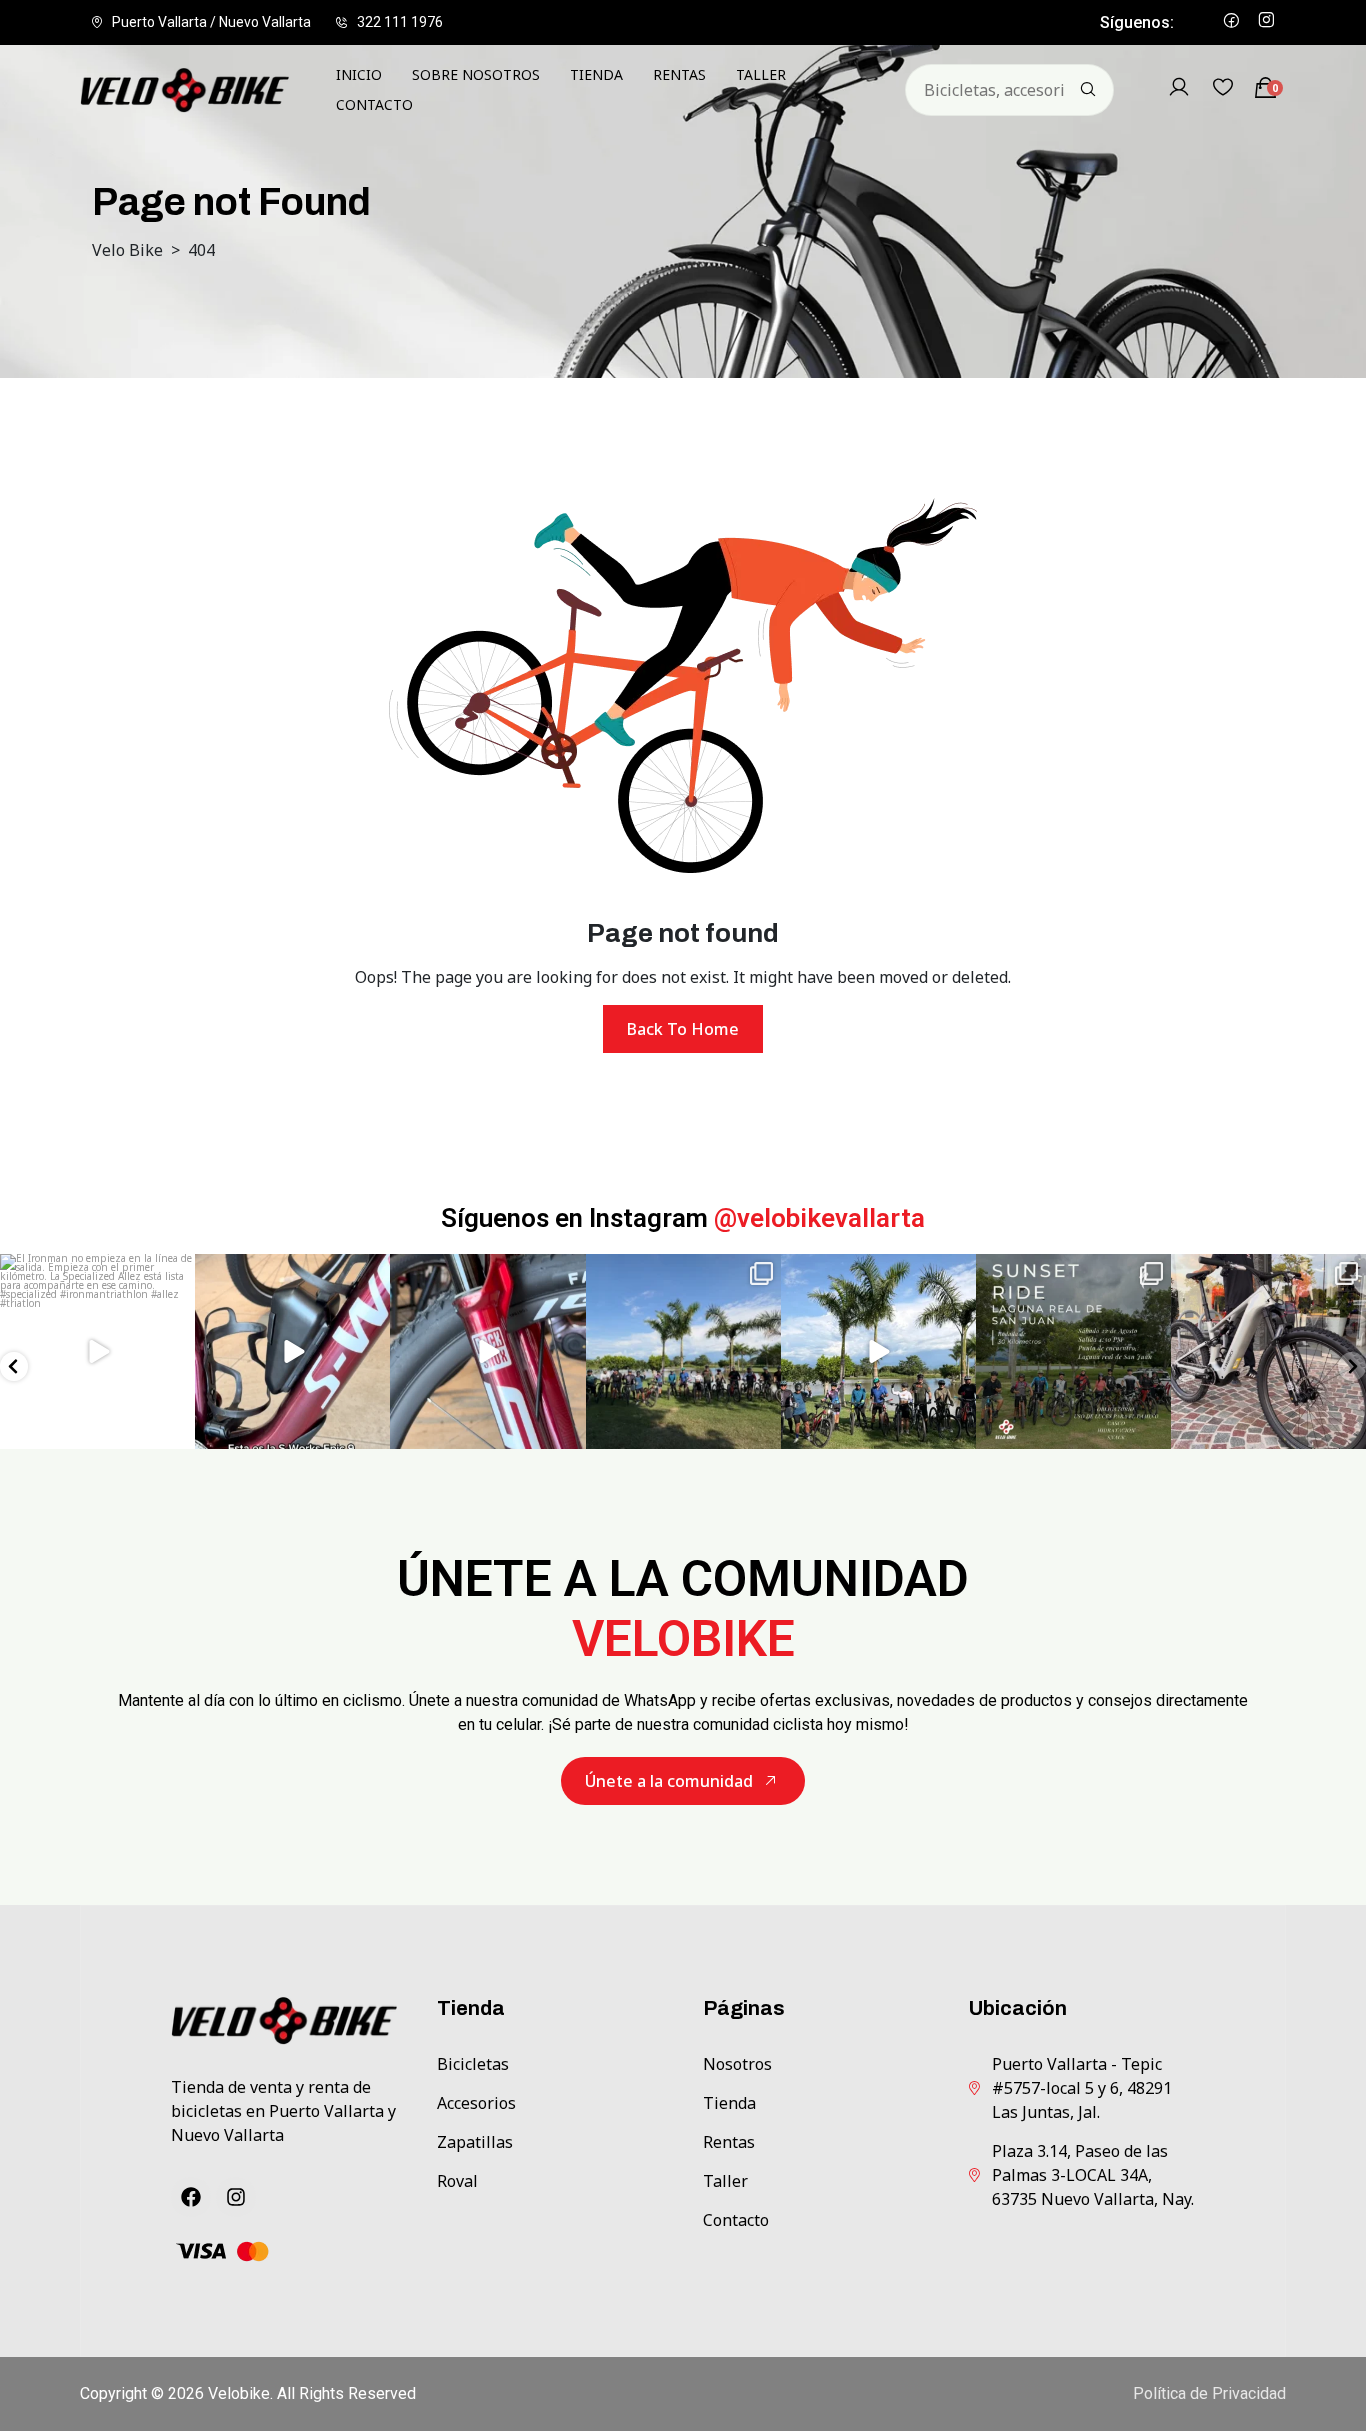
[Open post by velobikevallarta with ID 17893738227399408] (878, 1351)
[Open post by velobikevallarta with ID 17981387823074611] (292, 1351)
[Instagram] (236, 2197)
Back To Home (683, 1029)
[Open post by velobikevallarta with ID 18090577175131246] (1073, 1351)
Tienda (596, 74)
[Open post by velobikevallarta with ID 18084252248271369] (487, 1351)
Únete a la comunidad (669, 1781)
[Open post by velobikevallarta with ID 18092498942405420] (97, 1351)
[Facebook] (191, 2197)
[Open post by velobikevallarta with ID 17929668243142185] (683, 1351)
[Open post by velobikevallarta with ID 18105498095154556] (1268, 1351)
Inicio (359, 74)
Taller (761, 74)
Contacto (374, 104)
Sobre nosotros (476, 74)
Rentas (679, 74)
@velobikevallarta (819, 1218)
